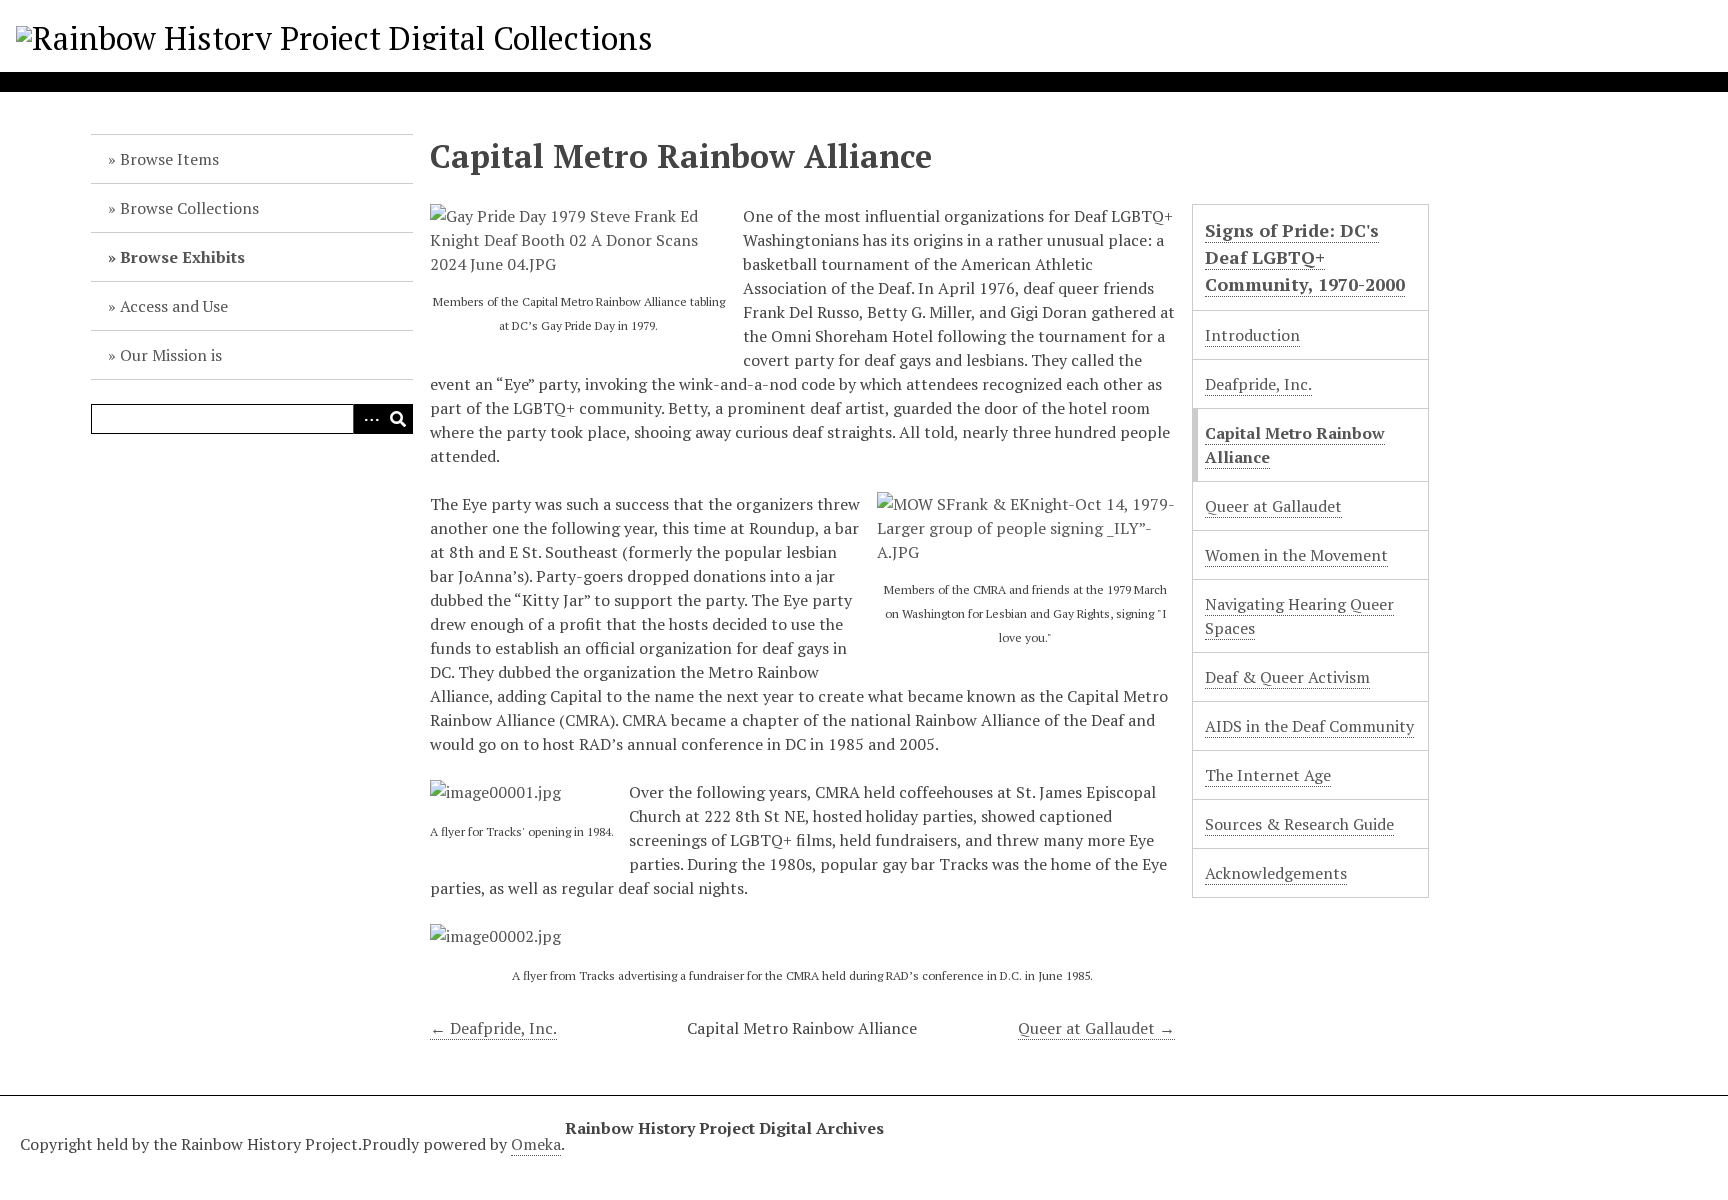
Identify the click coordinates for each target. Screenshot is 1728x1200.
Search (398, 419)
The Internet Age (1268, 775)
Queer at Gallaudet (1273, 506)
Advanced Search (368, 419)
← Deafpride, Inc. (493, 1028)
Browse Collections (189, 208)
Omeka (536, 1144)
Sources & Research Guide (1299, 824)
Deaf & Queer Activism (1287, 677)
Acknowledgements (1276, 873)
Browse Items (169, 159)
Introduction (1252, 335)
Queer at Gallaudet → (1096, 1028)
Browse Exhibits (182, 257)
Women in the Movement (1296, 555)
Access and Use (174, 306)
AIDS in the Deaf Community (1309, 726)
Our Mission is (171, 355)
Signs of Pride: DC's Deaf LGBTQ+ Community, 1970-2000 (1305, 257)
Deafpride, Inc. (1258, 384)
